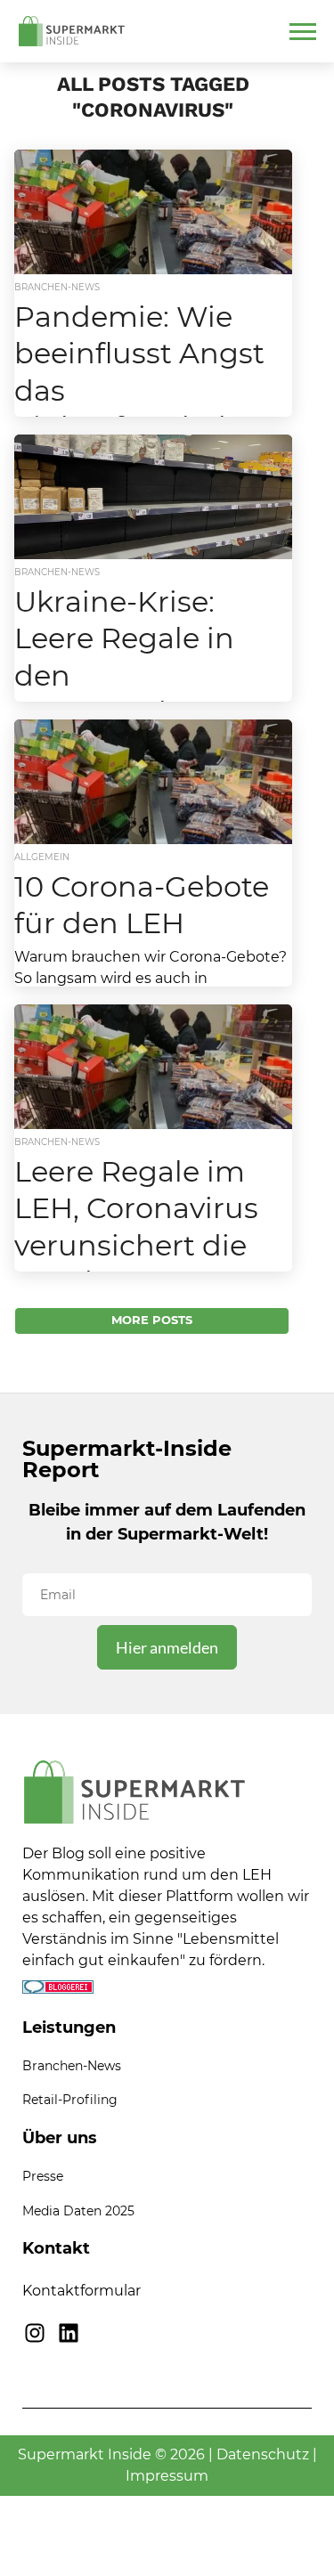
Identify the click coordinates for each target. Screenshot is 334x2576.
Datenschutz (263, 2454)
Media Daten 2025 (78, 2211)
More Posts (152, 1320)
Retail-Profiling (70, 2100)
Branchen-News (72, 2066)
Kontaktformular (81, 2291)
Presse (43, 2176)
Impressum (167, 2476)
